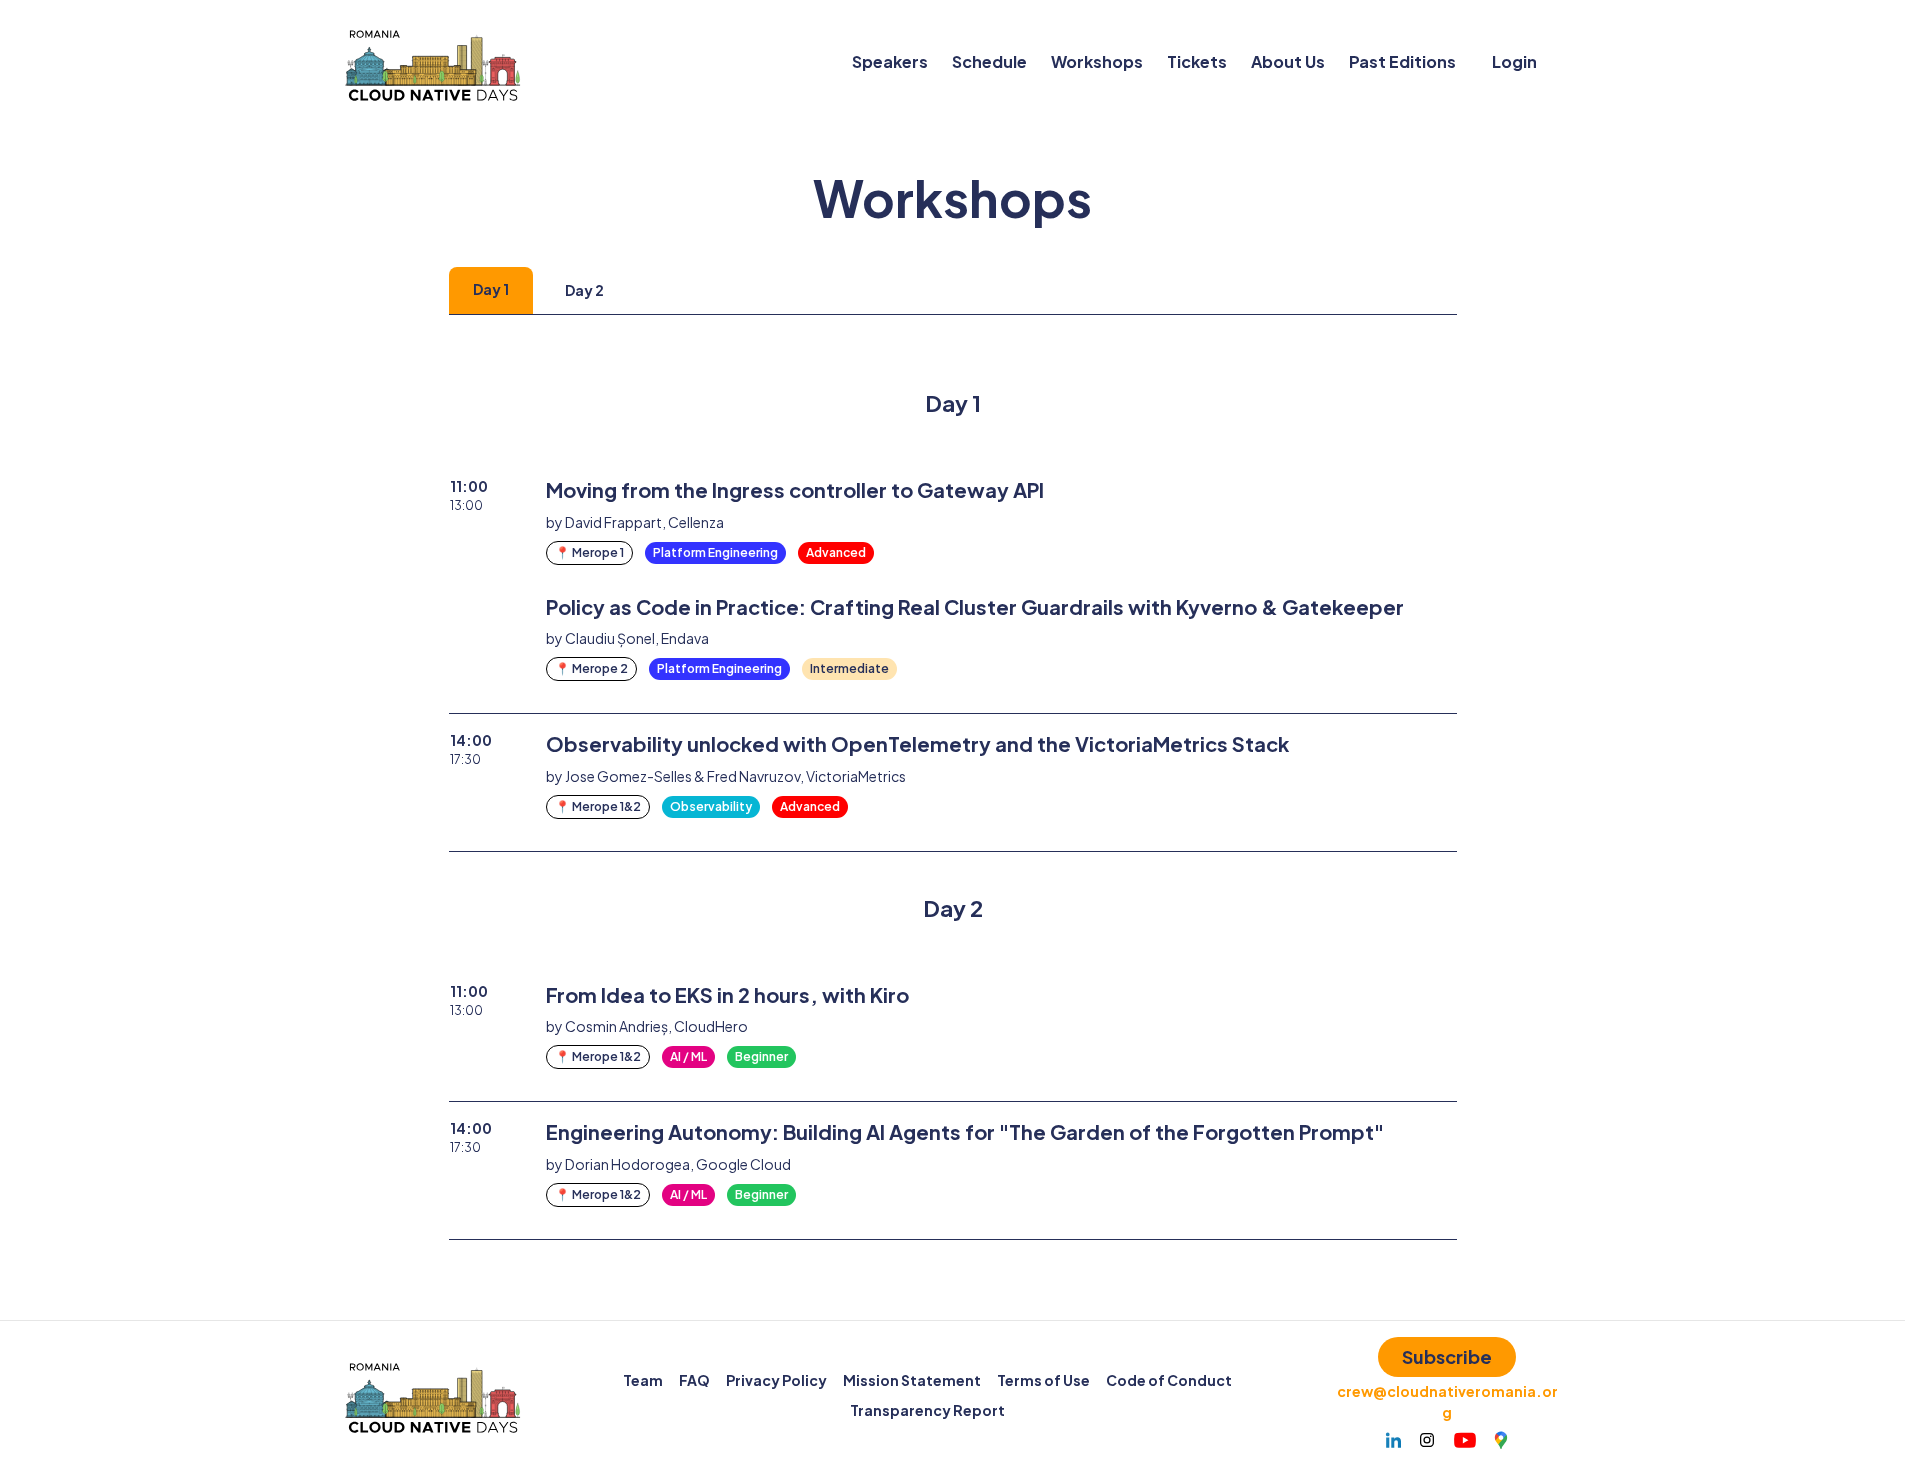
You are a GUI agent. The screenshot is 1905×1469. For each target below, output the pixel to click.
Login (1514, 61)
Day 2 (584, 290)
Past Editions (1402, 61)
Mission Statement (912, 1380)
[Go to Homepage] (433, 62)
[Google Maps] (1501, 1440)
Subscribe (1447, 1356)
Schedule (989, 61)
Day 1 (491, 289)
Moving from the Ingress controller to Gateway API (795, 489)
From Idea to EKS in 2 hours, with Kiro (727, 994)
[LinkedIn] (1393, 1440)
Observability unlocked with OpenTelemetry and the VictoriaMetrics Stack (917, 743)
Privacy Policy (776, 1380)
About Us (1288, 61)
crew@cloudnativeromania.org (1447, 1401)
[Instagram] (1427, 1440)
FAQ (694, 1380)
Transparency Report (927, 1410)
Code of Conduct (1169, 1380)
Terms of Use (1043, 1380)
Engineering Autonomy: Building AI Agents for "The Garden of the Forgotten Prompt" (965, 1131)
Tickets (1197, 61)
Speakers (890, 61)
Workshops (1097, 61)
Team (643, 1380)
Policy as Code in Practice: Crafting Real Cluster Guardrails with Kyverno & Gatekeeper (975, 606)
